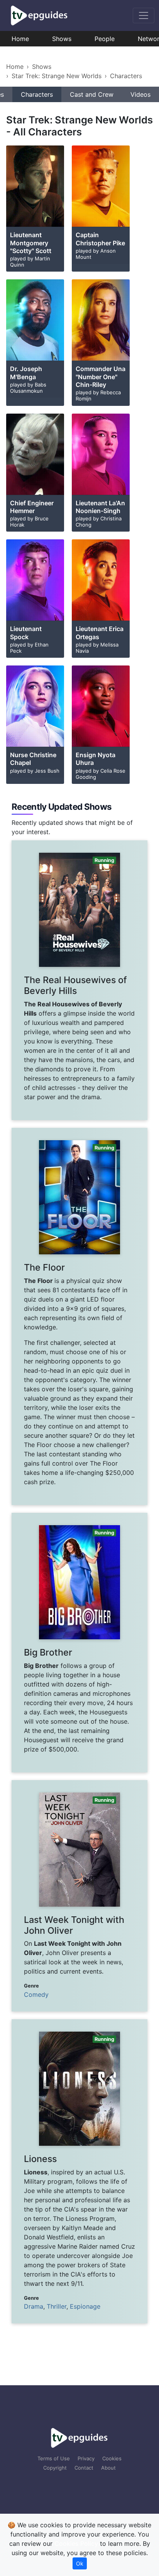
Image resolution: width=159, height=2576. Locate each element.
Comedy (36, 1994)
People (105, 39)
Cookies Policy (76, 2544)
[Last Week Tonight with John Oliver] (79, 1896)
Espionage (85, 2306)
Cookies (112, 2458)
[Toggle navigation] (144, 15)
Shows (62, 39)
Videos (140, 94)
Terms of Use (54, 2458)
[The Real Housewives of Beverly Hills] (79, 980)
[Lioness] (79, 2171)
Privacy (86, 2458)
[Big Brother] (79, 1643)
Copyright (55, 2468)
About (108, 2468)
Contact (84, 2468)
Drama (34, 2306)
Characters (126, 76)
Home (20, 39)
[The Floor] (79, 1316)
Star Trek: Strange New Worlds (57, 76)
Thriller (57, 2306)
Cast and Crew (92, 94)
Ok (80, 2563)
